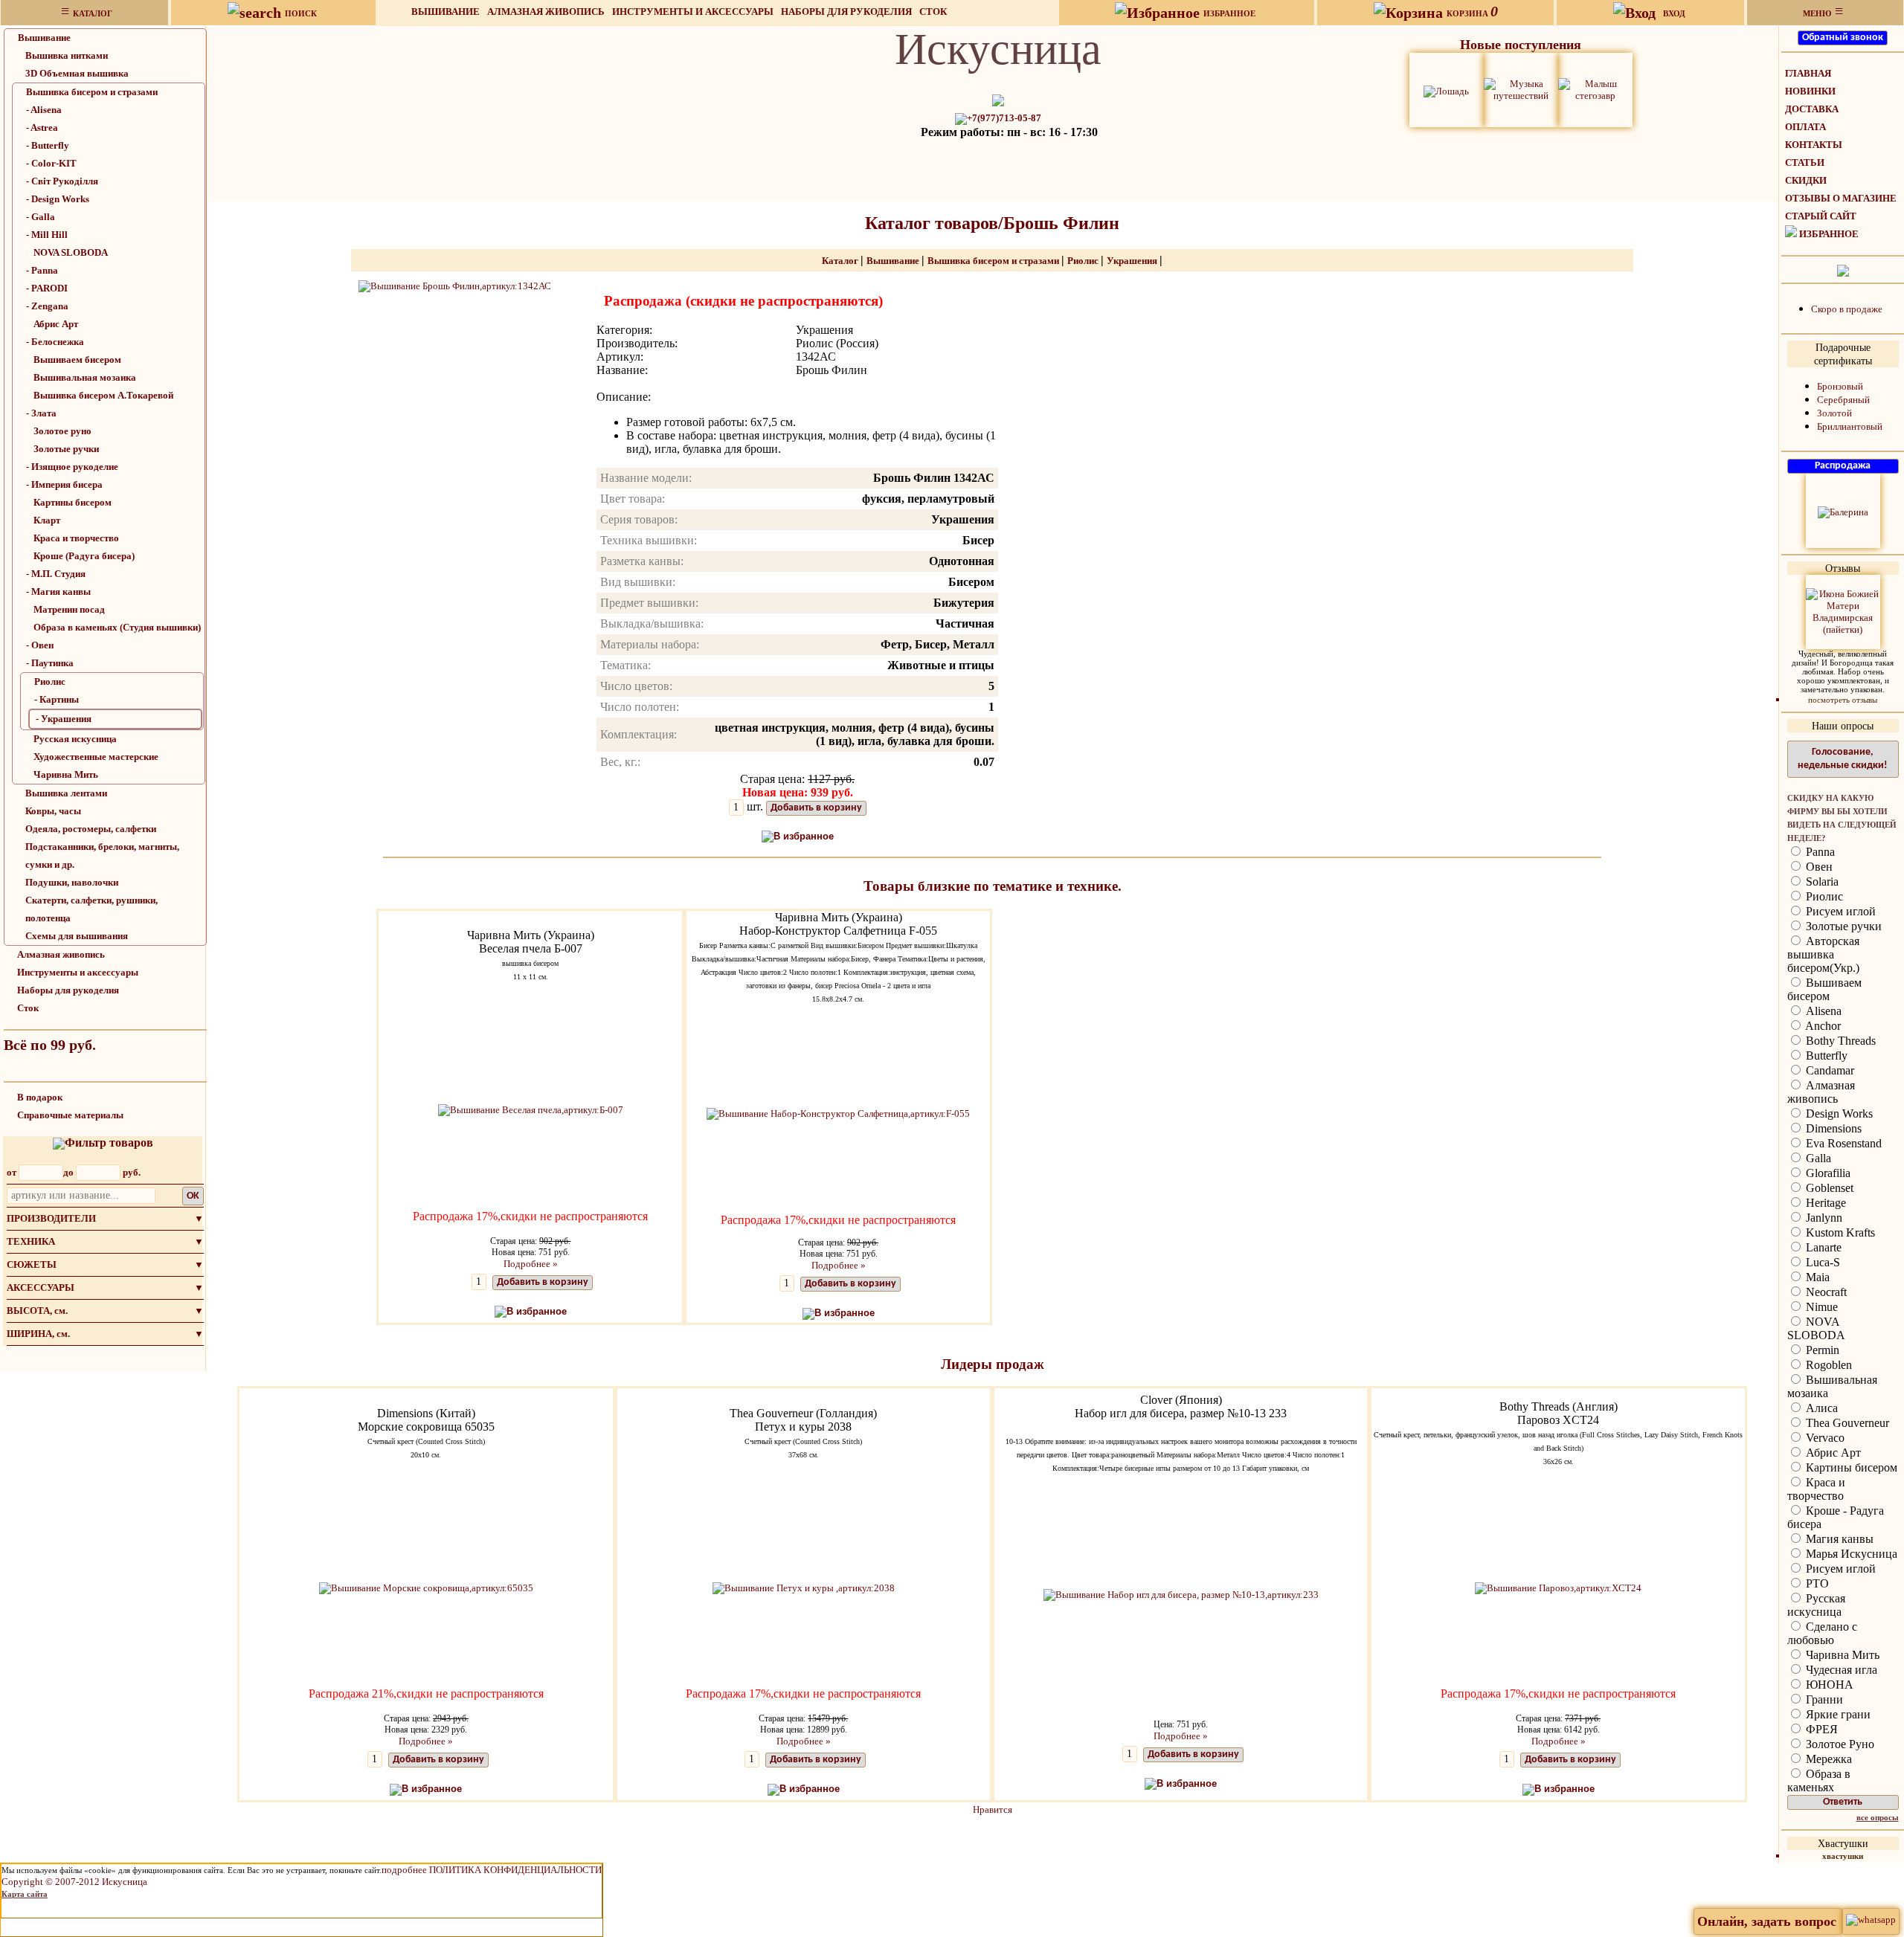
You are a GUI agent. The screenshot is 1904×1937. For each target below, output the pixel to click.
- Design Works (58, 199)
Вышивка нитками (67, 55)
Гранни (1823, 1699)
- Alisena (44, 110)
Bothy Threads (1839, 1041)
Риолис (50, 681)
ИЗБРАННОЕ (1829, 234)
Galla (1817, 1158)
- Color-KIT (51, 163)
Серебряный (1843, 400)
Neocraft (1825, 1292)
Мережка (1827, 1759)
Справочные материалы (70, 1115)
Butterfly (1825, 1055)
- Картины (57, 699)
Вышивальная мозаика (85, 377)
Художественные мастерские (96, 757)
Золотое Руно (1839, 1744)
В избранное (804, 836)
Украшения (1133, 261)
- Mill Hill (47, 235)
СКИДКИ (1806, 180)
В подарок (40, 1097)
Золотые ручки (66, 449)
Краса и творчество (76, 538)
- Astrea (42, 128)
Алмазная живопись (546, 12)
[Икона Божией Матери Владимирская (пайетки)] (1843, 611)
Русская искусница (75, 739)
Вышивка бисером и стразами (92, 92)
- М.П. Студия (56, 574)
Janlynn (1823, 1218)
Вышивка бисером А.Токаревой (103, 395)
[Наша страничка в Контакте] (1843, 270)
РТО (1816, 1583)
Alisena (1822, 1011)
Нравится (993, 1809)
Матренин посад (69, 609)
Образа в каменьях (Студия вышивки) (117, 627)
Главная (1808, 73)
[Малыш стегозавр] (1595, 89)
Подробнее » (531, 1264)
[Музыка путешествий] (1521, 89)
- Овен (40, 645)
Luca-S (1821, 1262)
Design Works (1838, 1113)
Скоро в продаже (1847, 309)
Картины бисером (73, 502)
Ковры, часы (53, 811)
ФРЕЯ (1820, 1729)
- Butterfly (48, 145)
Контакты (1814, 145)
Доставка (1812, 109)
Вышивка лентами (66, 793)
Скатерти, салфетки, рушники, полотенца (91, 909)
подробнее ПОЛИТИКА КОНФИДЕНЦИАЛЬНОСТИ (492, 1870)
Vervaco (1824, 1438)
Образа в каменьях (1819, 1780)
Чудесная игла (1840, 1670)
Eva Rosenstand (1842, 1143)
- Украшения (64, 719)
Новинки (1810, 91)
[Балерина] (1843, 511)
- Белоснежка (55, 342)
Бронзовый (1840, 386)
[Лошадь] (1446, 90)
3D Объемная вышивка (77, 73)
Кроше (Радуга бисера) (84, 556)
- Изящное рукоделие (72, 467)
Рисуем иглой (1839, 911)
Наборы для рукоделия (846, 12)
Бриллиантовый (1850, 426)
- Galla (41, 217)
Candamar (1829, 1070)
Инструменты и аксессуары (693, 12)
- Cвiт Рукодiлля (62, 181)
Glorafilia (1827, 1173)
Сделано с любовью (1822, 1633)
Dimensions (1832, 1128)
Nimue (1820, 1307)
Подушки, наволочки (72, 882)
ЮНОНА (1828, 1685)
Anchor (1822, 1026)
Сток (933, 12)
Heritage (1824, 1203)
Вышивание (446, 12)
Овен (1818, 867)
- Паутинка (50, 663)
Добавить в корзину (816, 808)
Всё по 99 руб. (50, 1045)
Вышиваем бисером (77, 360)
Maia (1816, 1277)
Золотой (1834, 413)
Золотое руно (62, 431)
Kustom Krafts (1839, 1232)
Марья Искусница (1850, 1554)
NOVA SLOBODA (71, 252)
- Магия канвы (58, 592)
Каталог (841, 261)
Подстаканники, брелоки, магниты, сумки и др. (102, 855)
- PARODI (47, 288)
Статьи (1805, 162)
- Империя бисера (64, 484)
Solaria (1821, 882)
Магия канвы (1838, 1539)
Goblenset (1828, 1188)
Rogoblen (1827, 1365)
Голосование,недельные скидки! (1843, 759)
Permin (1821, 1350)
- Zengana (47, 306)
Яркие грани (1837, 1714)
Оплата (1805, 127)
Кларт (47, 520)
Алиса (1820, 1408)
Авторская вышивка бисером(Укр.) (1823, 954)
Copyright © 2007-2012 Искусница (74, 1882)
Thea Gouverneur (1846, 1423)
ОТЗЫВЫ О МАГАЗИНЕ (1841, 198)
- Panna (42, 270)
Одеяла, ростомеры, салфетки (91, 829)
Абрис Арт (56, 324)
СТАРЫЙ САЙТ (1821, 216)
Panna (1819, 852)
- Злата (41, 413)
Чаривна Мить (66, 774)
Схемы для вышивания (77, 936)
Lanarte (1822, 1247)
